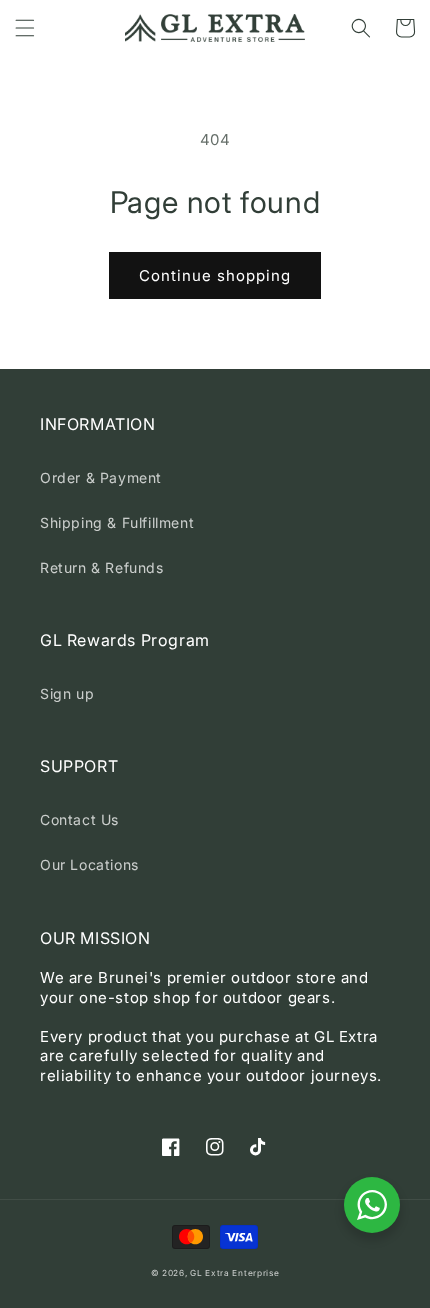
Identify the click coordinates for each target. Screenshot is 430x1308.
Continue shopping (215, 275)
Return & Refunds (102, 567)
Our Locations (89, 864)
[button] (25, 28)
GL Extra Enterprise (234, 1273)
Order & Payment (101, 477)
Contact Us (79, 819)
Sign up (67, 693)
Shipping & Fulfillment (117, 522)
